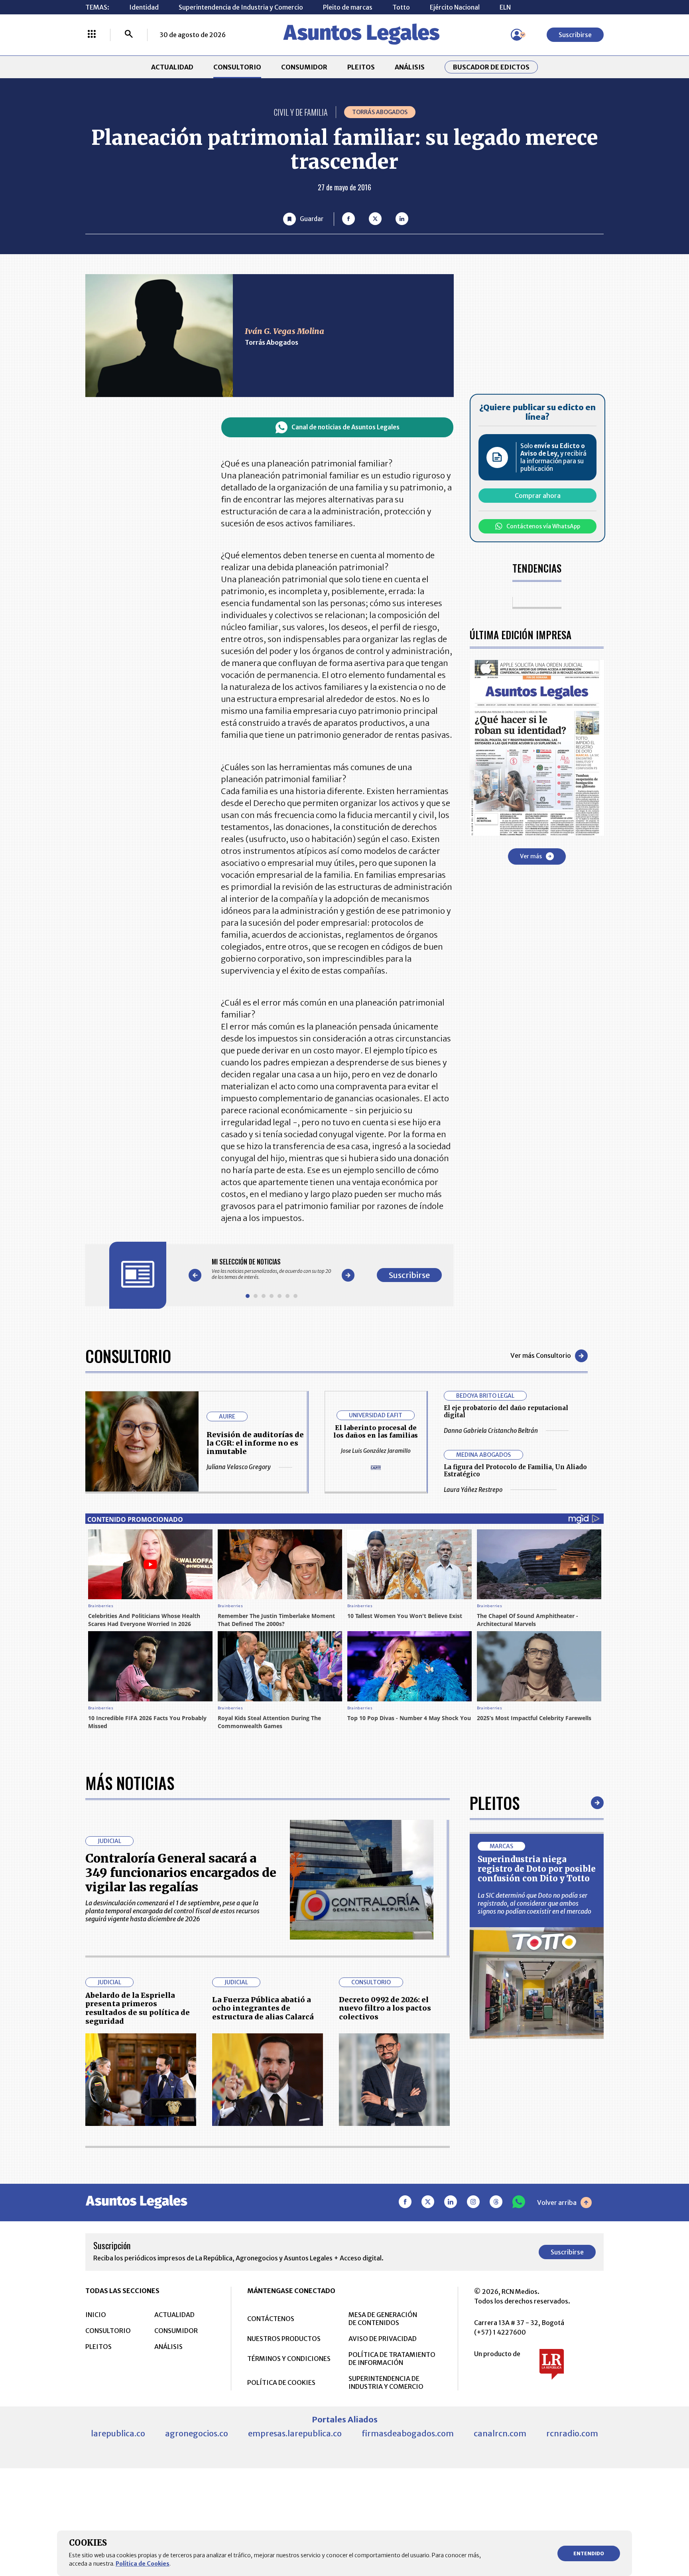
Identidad (144, 7)
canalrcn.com (500, 2433)
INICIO (96, 2315)
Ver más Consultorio (541, 1355)
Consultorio (128, 1356)
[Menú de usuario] (517, 35)
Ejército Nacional (455, 7)
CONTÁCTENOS (271, 2319)
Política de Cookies (143, 2564)
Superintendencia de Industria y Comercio (241, 7)
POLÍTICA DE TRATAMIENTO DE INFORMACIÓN (392, 2359)
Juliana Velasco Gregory (239, 1467)
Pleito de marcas (348, 7)
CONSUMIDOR (304, 67)
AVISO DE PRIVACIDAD (383, 2339)
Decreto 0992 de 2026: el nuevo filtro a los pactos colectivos (385, 2008)
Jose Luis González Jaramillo (376, 1451)
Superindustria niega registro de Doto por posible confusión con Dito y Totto (537, 1869)
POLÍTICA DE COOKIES (281, 2382)
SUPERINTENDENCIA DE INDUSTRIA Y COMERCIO (386, 2382)
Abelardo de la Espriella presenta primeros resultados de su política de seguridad (138, 2008)
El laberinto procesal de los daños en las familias (376, 1431)
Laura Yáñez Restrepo (473, 1490)
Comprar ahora (538, 496)
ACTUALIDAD (172, 67)
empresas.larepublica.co (295, 2433)
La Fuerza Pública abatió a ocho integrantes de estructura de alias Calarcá (263, 2008)
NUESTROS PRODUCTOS (284, 2339)
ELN (505, 7)
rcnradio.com (572, 2433)
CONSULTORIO (237, 67)
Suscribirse (575, 35)
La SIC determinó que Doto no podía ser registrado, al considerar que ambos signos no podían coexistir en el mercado (534, 1903)
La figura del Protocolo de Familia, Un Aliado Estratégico (515, 1471)
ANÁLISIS (410, 67)
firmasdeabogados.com (408, 2433)
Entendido (589, 2553)
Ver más (531, 856)
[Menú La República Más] (92, 35)
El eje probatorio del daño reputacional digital (506, 1411)
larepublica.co (118, 2433)
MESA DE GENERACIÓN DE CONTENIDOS (383, 2319)
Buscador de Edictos (491, 67)
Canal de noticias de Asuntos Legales (345, 427)
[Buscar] (129, 35)
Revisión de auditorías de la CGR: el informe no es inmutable (255, 1443)
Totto (401, 7)
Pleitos (495, 1803)
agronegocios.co (197, 2433)
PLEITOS (361, 67)
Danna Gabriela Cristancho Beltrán (491, 1431)
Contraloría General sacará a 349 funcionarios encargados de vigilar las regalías (181, 1873)
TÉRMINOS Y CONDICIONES (289, 2359)
